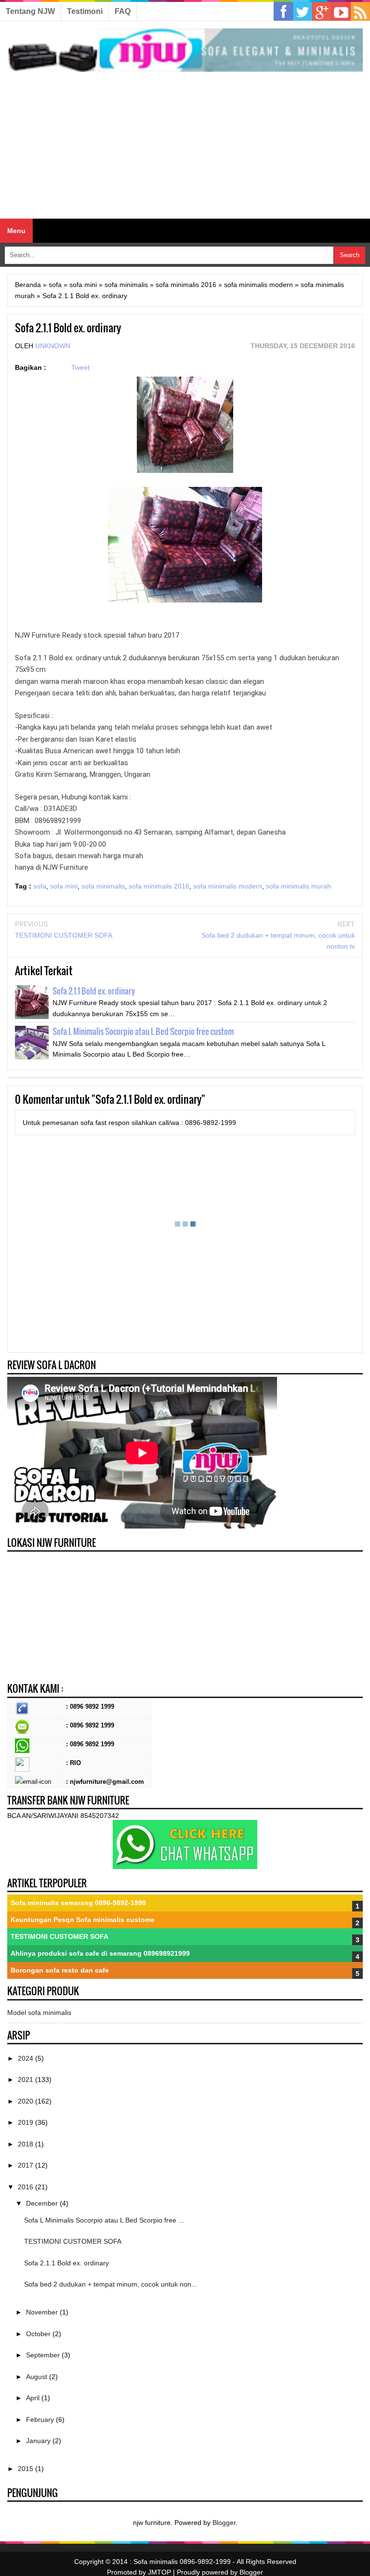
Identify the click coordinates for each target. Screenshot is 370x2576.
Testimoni (85, 11)
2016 (26, 2187)
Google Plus (322, 12)
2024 (26, 2058)
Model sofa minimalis (39, 2013)
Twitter (303, 12)
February (41, 2419)
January (39, 2441)
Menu (16, 231)
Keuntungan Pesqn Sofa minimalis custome (83, 1920)
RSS (360, 12)
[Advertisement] (185, 146)
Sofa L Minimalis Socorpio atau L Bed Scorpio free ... (104, 2220)
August (38, 2377)
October (39, 2334)
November (43, 2312)
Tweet (80, 367)
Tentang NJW (30, 11)
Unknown (53, 346)
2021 (26, 2079)
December (43, 2203)
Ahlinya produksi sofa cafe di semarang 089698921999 (100, 1953)
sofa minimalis (103, 886)
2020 (26, 2101)
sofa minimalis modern (228, 886)
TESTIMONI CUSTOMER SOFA (64, 935)
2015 (26, 2469)
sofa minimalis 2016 (159, 886)
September (44, 2355)
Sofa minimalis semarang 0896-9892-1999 (78, 1903)
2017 (26, 2165)
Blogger (224, 2523)
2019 (26, 2122)
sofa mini (64, 886)
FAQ (123, 11)
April (34, 2398)
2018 (26, 2144)
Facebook (283, 12)
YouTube (341, 12)
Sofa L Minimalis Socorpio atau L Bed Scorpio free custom (143, 1031)
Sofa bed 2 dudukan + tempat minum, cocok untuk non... (111, 2284)
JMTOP (159, 2572)
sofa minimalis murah (298, 886)
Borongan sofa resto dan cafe (60, 1970)
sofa (40, 886)
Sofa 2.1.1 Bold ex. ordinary (94, 991)
